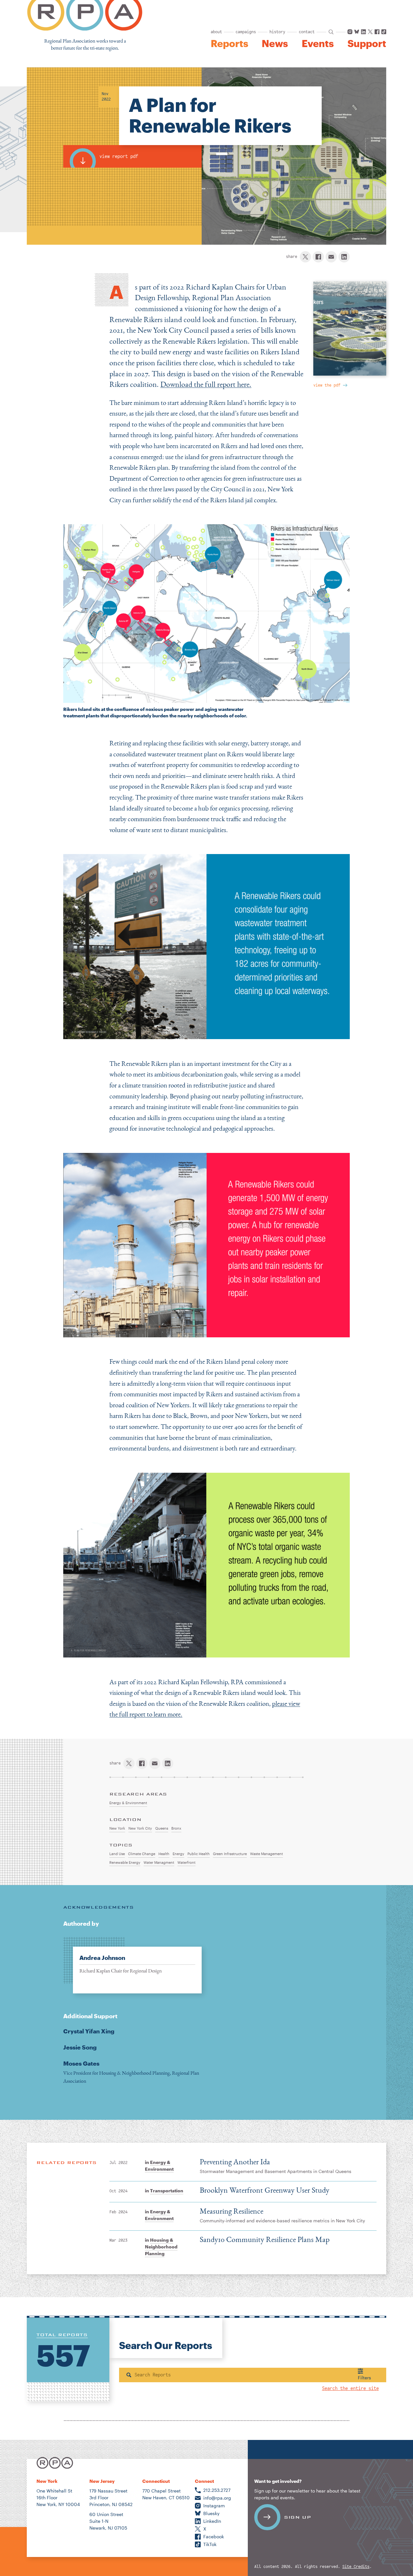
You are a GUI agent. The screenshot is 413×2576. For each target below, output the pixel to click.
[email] (331, 257)
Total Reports (62, 2335)
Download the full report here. (206, 384)
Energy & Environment (159, 2166)
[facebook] (318, 257)
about (216, 32)
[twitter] (305, 257)
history (277, 32)
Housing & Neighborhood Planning (161, 2247)
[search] (331, 32)
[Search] (129, 2375)
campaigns (246, 32)
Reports (229, 44)
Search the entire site (350, 2389)
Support (367, 44)
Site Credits (356, 2567)
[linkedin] (344, 257)
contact (307, 32)
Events (318, 44)
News (275, 44)
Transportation (167, 2191)
